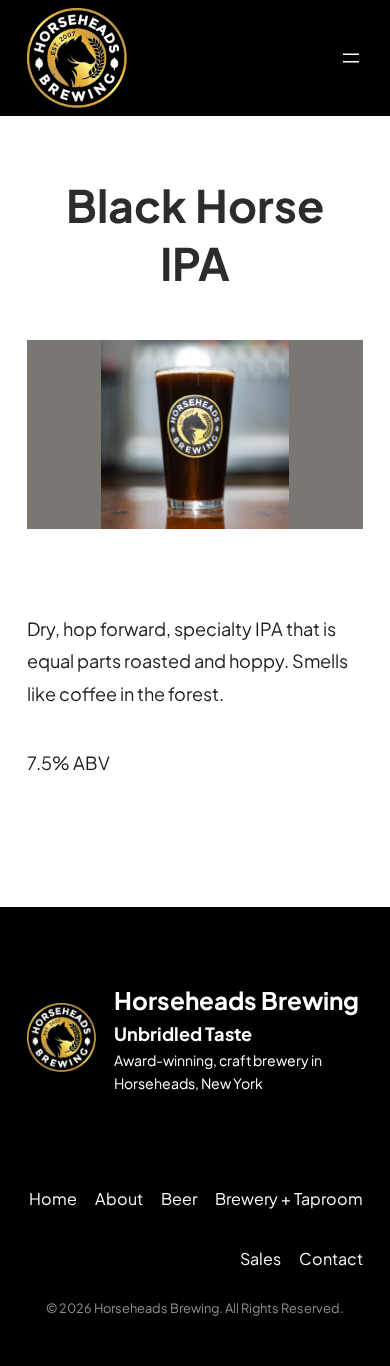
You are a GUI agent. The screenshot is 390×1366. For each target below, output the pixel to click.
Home (53, 1198)
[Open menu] (351, 58)
